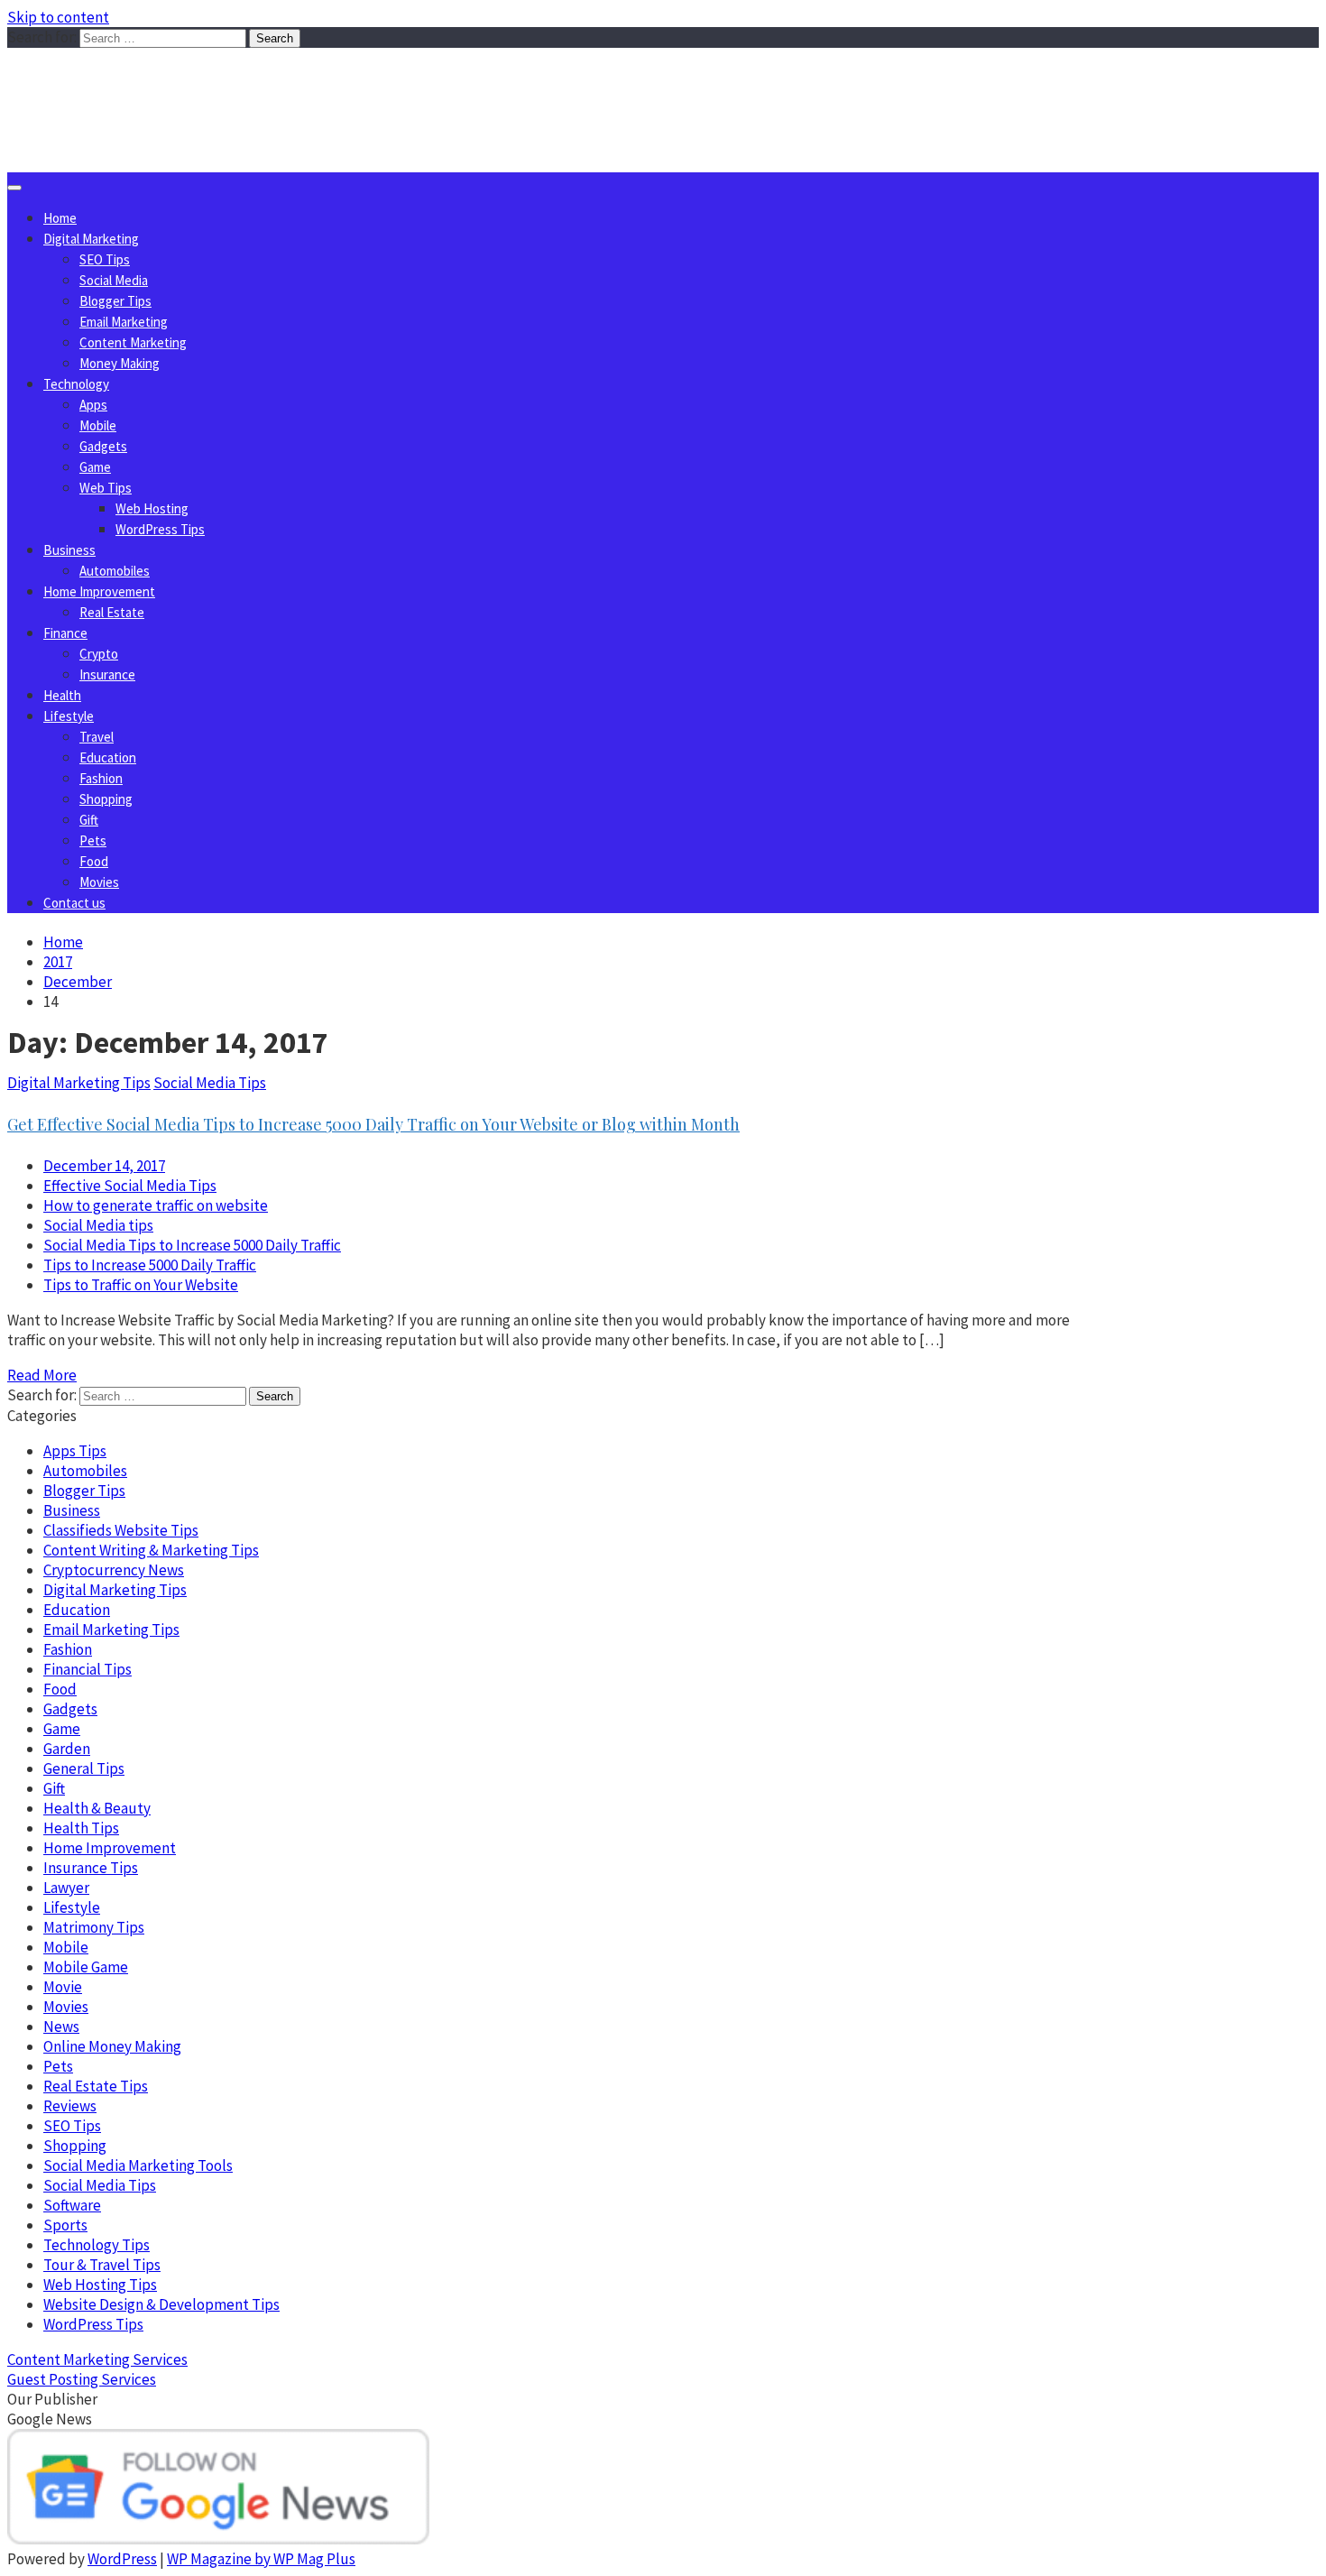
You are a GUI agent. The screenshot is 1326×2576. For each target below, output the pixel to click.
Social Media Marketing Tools (138, 2165)
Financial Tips (87, 1669)
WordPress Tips (160, 529)
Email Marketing (124, 322)
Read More (42, 1375)
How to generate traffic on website (156, 1205)
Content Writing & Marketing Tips (151, 1550)
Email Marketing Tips (111, 1630)
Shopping (106, 799)
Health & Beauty (97, 1808)
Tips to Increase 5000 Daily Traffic (150, 1265)
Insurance (107, 674)
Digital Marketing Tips (79, 1083)
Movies (99, 882)
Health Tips (81, 1828)
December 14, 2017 (104, 1166)
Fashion (101, 778)
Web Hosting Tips (100, 2285)
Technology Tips (97, 2245)
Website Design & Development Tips (161, 2304)
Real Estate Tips (96, 2086)
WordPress (122, 2559)
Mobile (98, 425)
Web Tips (106, 488)
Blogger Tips (115, 301)
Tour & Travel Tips (102, 2265)
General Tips (84, 1768)
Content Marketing (133, 342)
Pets (93, 840)
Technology (76, 384)
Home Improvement (99, 591)
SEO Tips (105, 259)
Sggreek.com (141, 84)
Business (69, 550)
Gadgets (103, 446)
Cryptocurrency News (114, 1570)
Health (62, 695)
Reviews (70, 2106)
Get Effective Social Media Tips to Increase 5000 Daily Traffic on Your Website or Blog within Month (373, 1124)
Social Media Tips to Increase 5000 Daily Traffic (192, 1245)
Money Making (120, 363)
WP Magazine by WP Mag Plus (261, 2559)
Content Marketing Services (97, 2359)
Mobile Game (86, 1967)
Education (108, 757)
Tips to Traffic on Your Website (141, 1285)
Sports (65, 2225)
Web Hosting (152, 508)
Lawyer (66, 1888)
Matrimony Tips (94, 1927)
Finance (65, 633)
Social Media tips (98, 1225)
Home (60, 218)
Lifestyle (69, 716)
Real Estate (112, 612)
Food (94, 861)
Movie (63, 1987)
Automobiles (115, 571)
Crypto (99, 654)
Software (72, 2205)
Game (95, 467)
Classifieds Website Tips (121, 1530)
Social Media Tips (210, 1083)
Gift (89, 820)
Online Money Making (112, 2046)
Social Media (114, 280)
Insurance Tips (91, 1868)
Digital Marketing (91, 239)
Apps (93, 405)
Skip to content (58, 17)
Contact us (74, 903)
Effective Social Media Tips (130, 1186)
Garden (67, 1749)
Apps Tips (75, 1451)
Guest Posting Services (82, 2379)
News (61, 2027)
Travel (97, 737)
